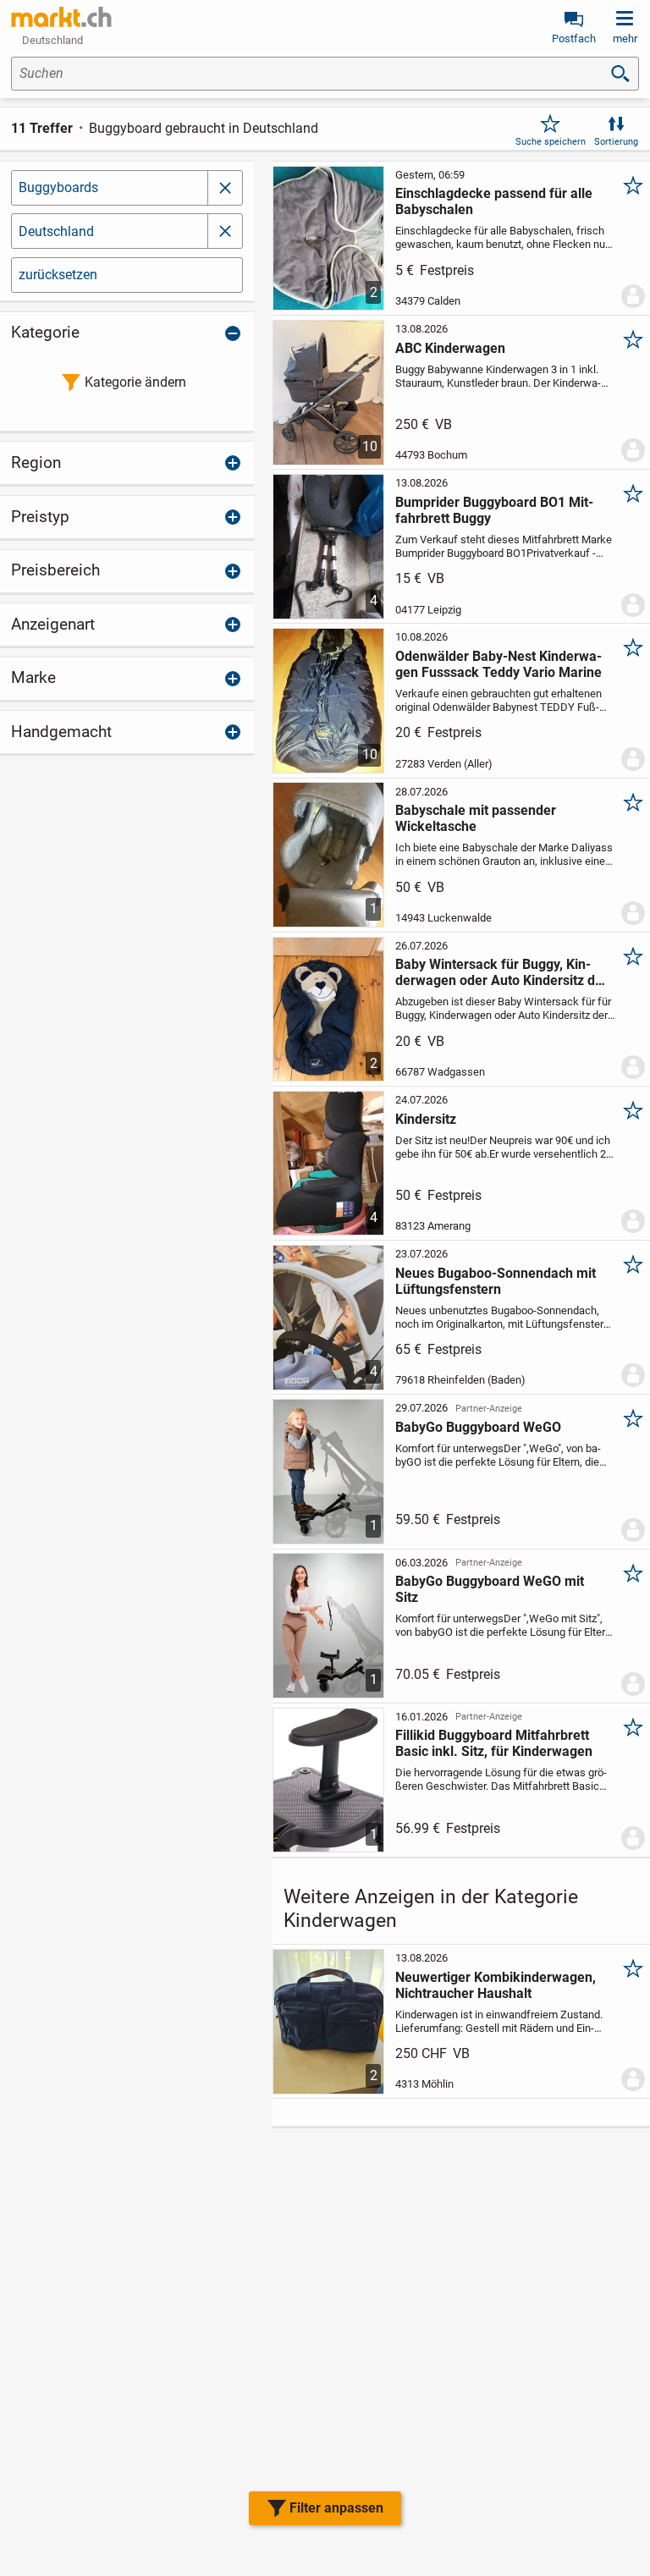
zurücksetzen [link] (58, 275)
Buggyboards (58, 187)
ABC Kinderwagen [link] (450, 348)
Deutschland (56, 231)
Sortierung (616, 142)
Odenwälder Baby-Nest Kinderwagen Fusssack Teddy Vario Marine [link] (499, 664)
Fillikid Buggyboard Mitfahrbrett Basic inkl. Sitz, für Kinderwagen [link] (494, 1743)
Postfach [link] (574, 39)
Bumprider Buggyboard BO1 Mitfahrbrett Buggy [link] (494, 510)
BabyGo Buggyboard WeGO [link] (478, 1427)
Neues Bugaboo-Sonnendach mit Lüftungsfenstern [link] (496, 1281)
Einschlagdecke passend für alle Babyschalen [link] (494, 201)
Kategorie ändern (135, 382)
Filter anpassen (336, 2508)
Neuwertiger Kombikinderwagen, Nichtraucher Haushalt (496, 1985)
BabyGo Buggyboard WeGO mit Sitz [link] (490, 1589)
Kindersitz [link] (426, 1119)
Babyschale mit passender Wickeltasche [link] (476, 818)
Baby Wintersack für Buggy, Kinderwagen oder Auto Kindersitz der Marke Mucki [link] (501, 972)
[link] (62, 17)
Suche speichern (551, 142)
